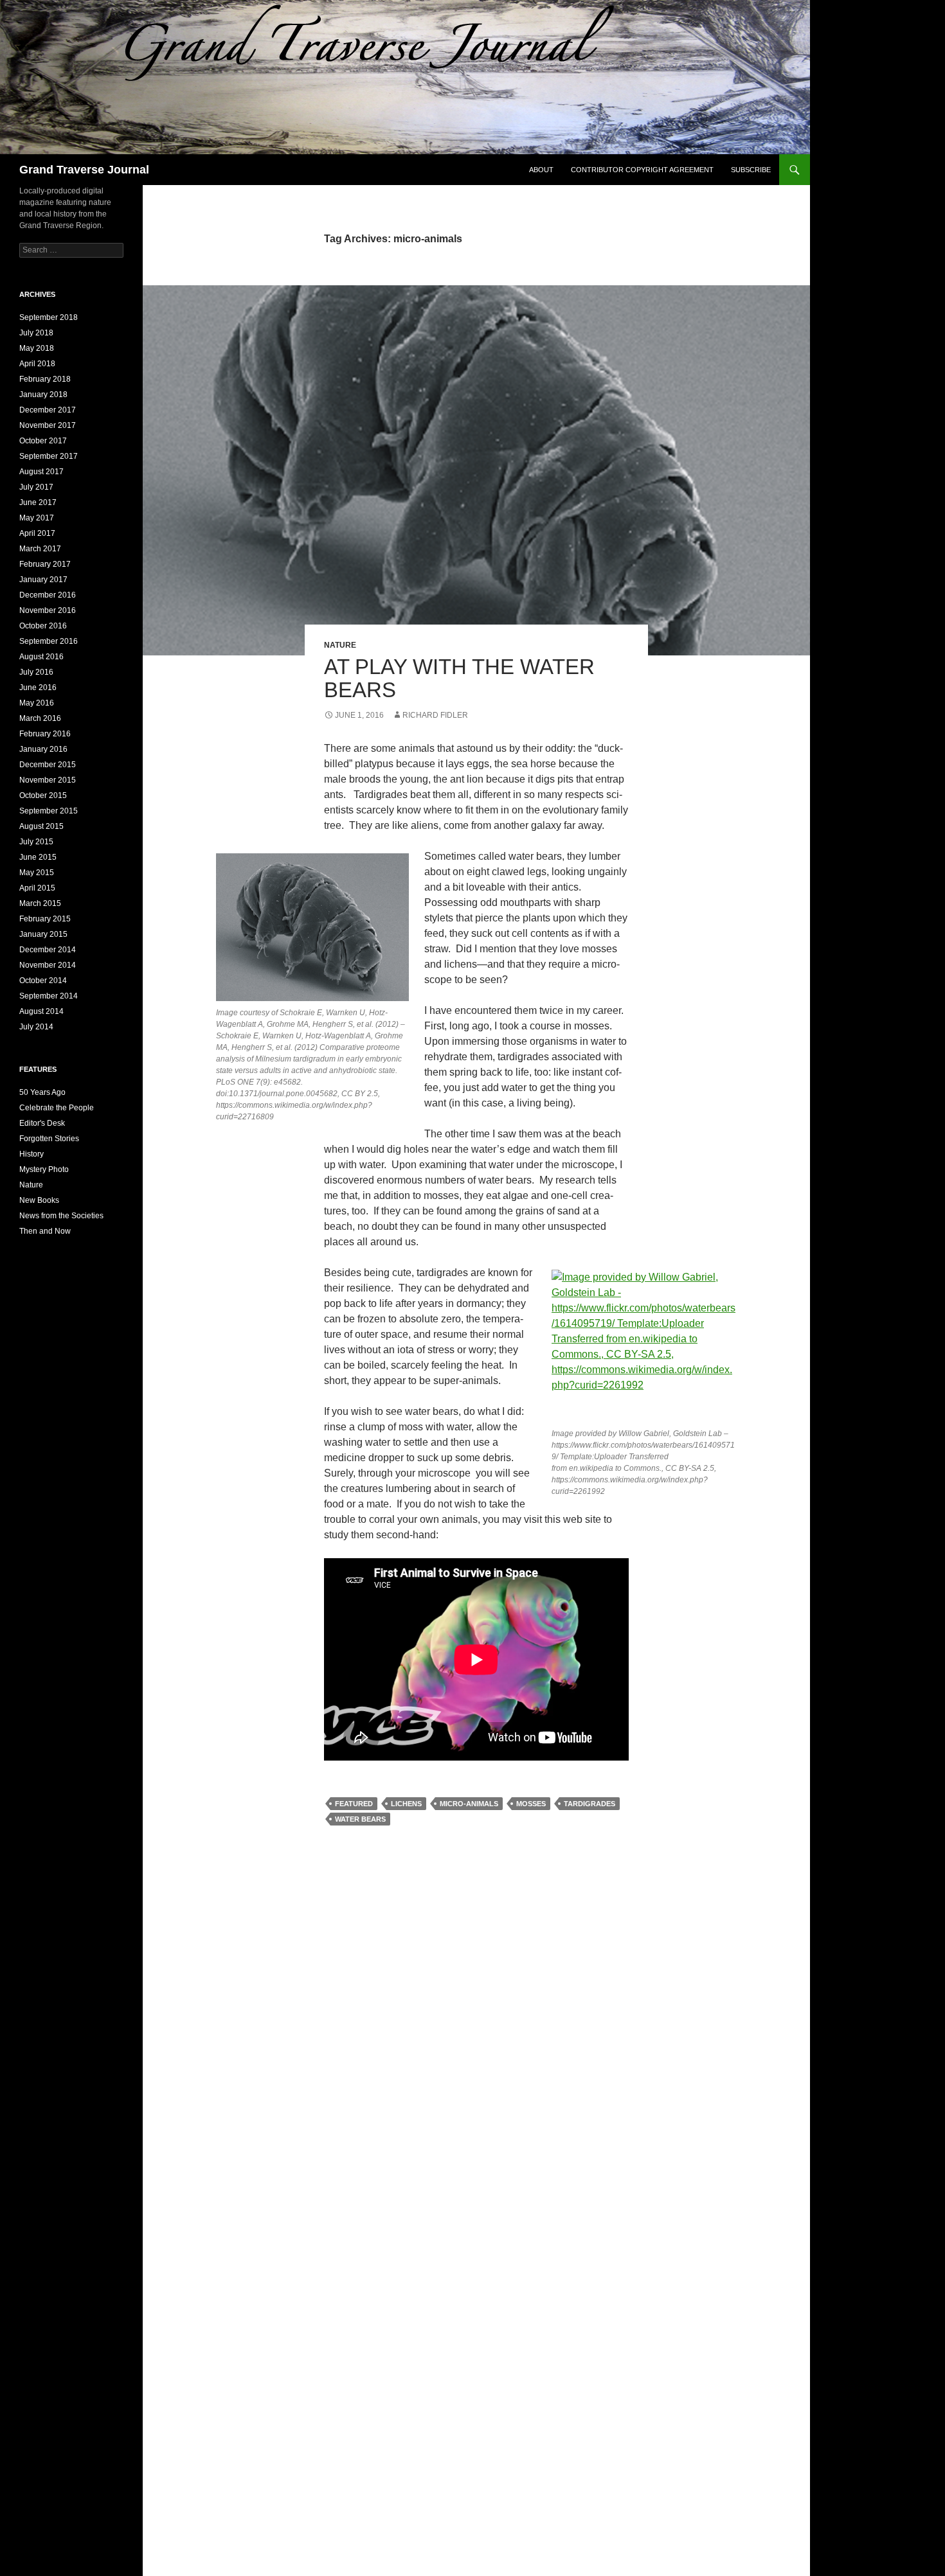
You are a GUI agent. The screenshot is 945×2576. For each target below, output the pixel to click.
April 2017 (37, 533)
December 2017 (48, 410)
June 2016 (38, 688)
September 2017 (49, 456)
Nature (340, 645)
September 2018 (49, 317)
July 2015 (36, 842)
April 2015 (37, 888)
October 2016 (43, 626)
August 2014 (41, 1011)
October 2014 (43, 981)
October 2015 (43, 795)
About (541, 170)
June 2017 (38, 502)
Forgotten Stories (49, 1139)
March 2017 (40, 549)
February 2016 (45, 734)
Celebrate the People (57, 1108)
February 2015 (45, 919)
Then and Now (45, 1231)
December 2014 (48, 950)
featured (354, 1804)
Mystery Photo (44, 1169)
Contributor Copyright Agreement (642, 170)
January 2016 (43, 749)
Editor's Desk (42, 1123)
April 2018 (37, 364)
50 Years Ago (42, 1092)
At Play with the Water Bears (459, 678)
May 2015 (37, 873)
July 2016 (36, 672)
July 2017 (36, 487)
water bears (360, 1819)
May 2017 (37, 518)
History (32, 1154)
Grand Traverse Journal (84, 170)
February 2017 (45, 564)
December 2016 (48, 595)
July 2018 (36, 333)
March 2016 (40, 718)
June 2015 (38, 857)
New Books (39, 1200)
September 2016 (49, 641)
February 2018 (45, 379)
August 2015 (41, 826)
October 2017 (43, 441)
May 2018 (37, 348)
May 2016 (37, 703)
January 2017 (43, 580)
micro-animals (469, 1804)
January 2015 (43, 934)
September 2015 (49, 811)
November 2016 (48, 610)
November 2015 (48, 780)
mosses (531, 1804)
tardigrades (589, 1804)
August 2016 (41, 657)
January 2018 (43, 395)
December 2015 (48, 765)
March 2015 (40, 903)
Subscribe (751, 170)
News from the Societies (61, 1216)
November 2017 (48, 425)
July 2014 (36, 1027)
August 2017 (41, 472)
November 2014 (48, 965)
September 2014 (49, 996)
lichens (406, 1804)
